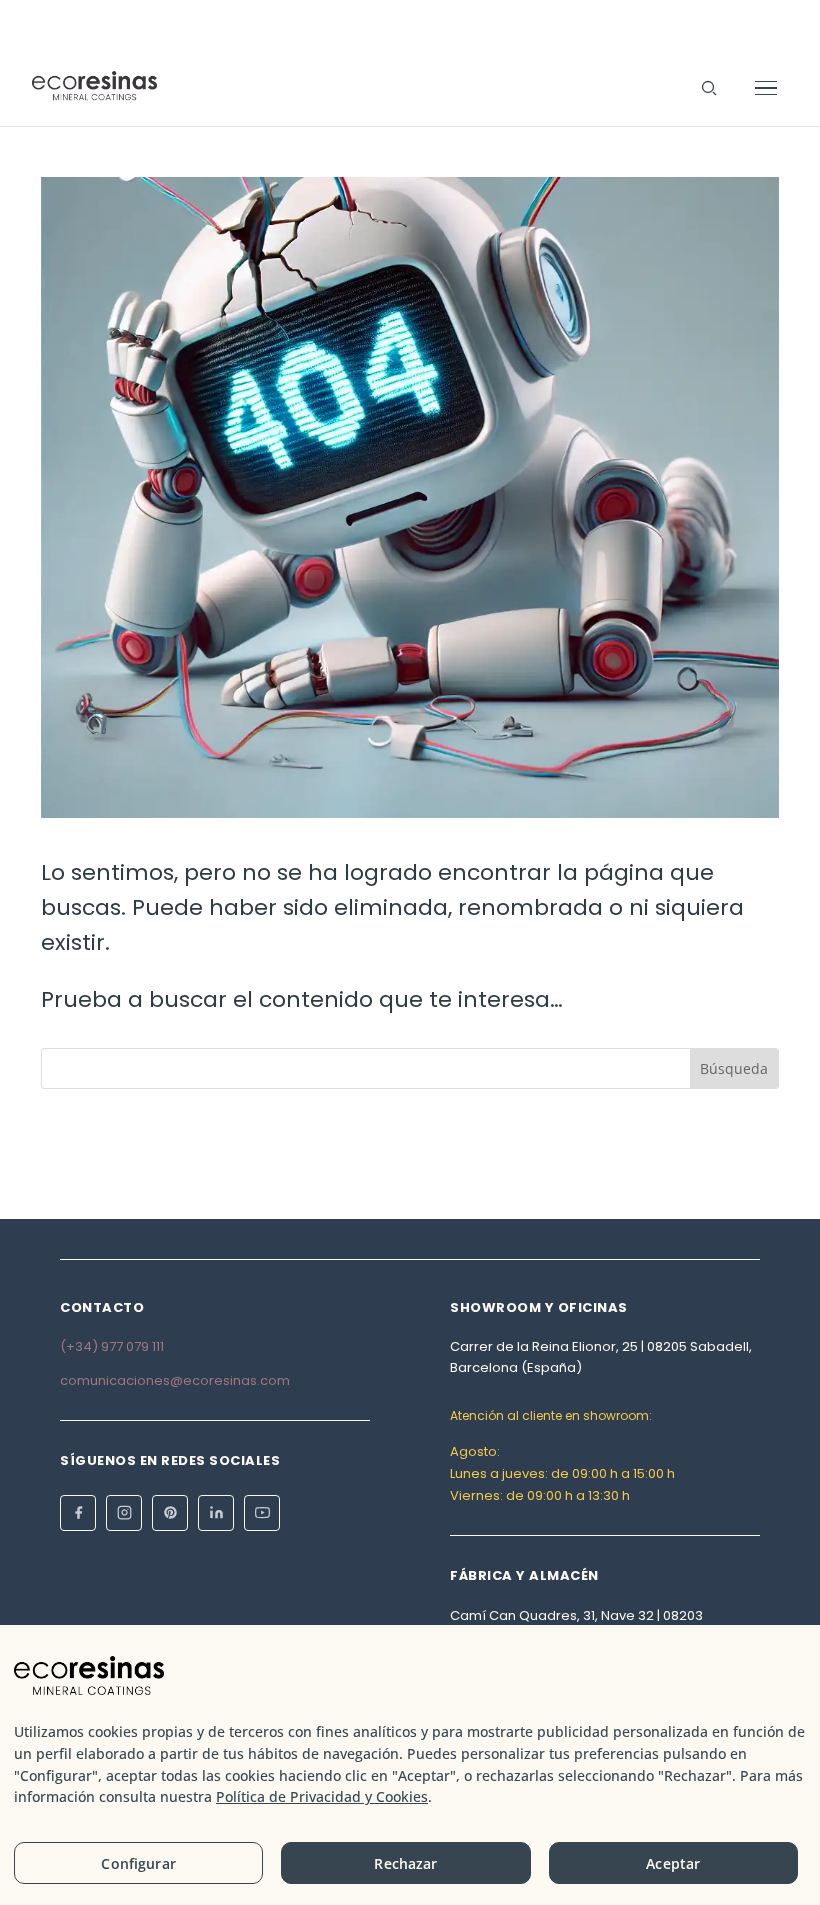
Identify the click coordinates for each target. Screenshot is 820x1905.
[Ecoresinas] (94, 88)
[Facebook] (78, 1513)
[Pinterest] (170, 1513)
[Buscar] (709, 88)
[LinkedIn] (216, 1513)
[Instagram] (124, 1513)
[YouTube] (262, 1513)
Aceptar (673, 1863)
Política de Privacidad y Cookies (322, 1796)
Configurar (138, 1863)
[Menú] (766, 88)
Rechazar (405, 1863)
